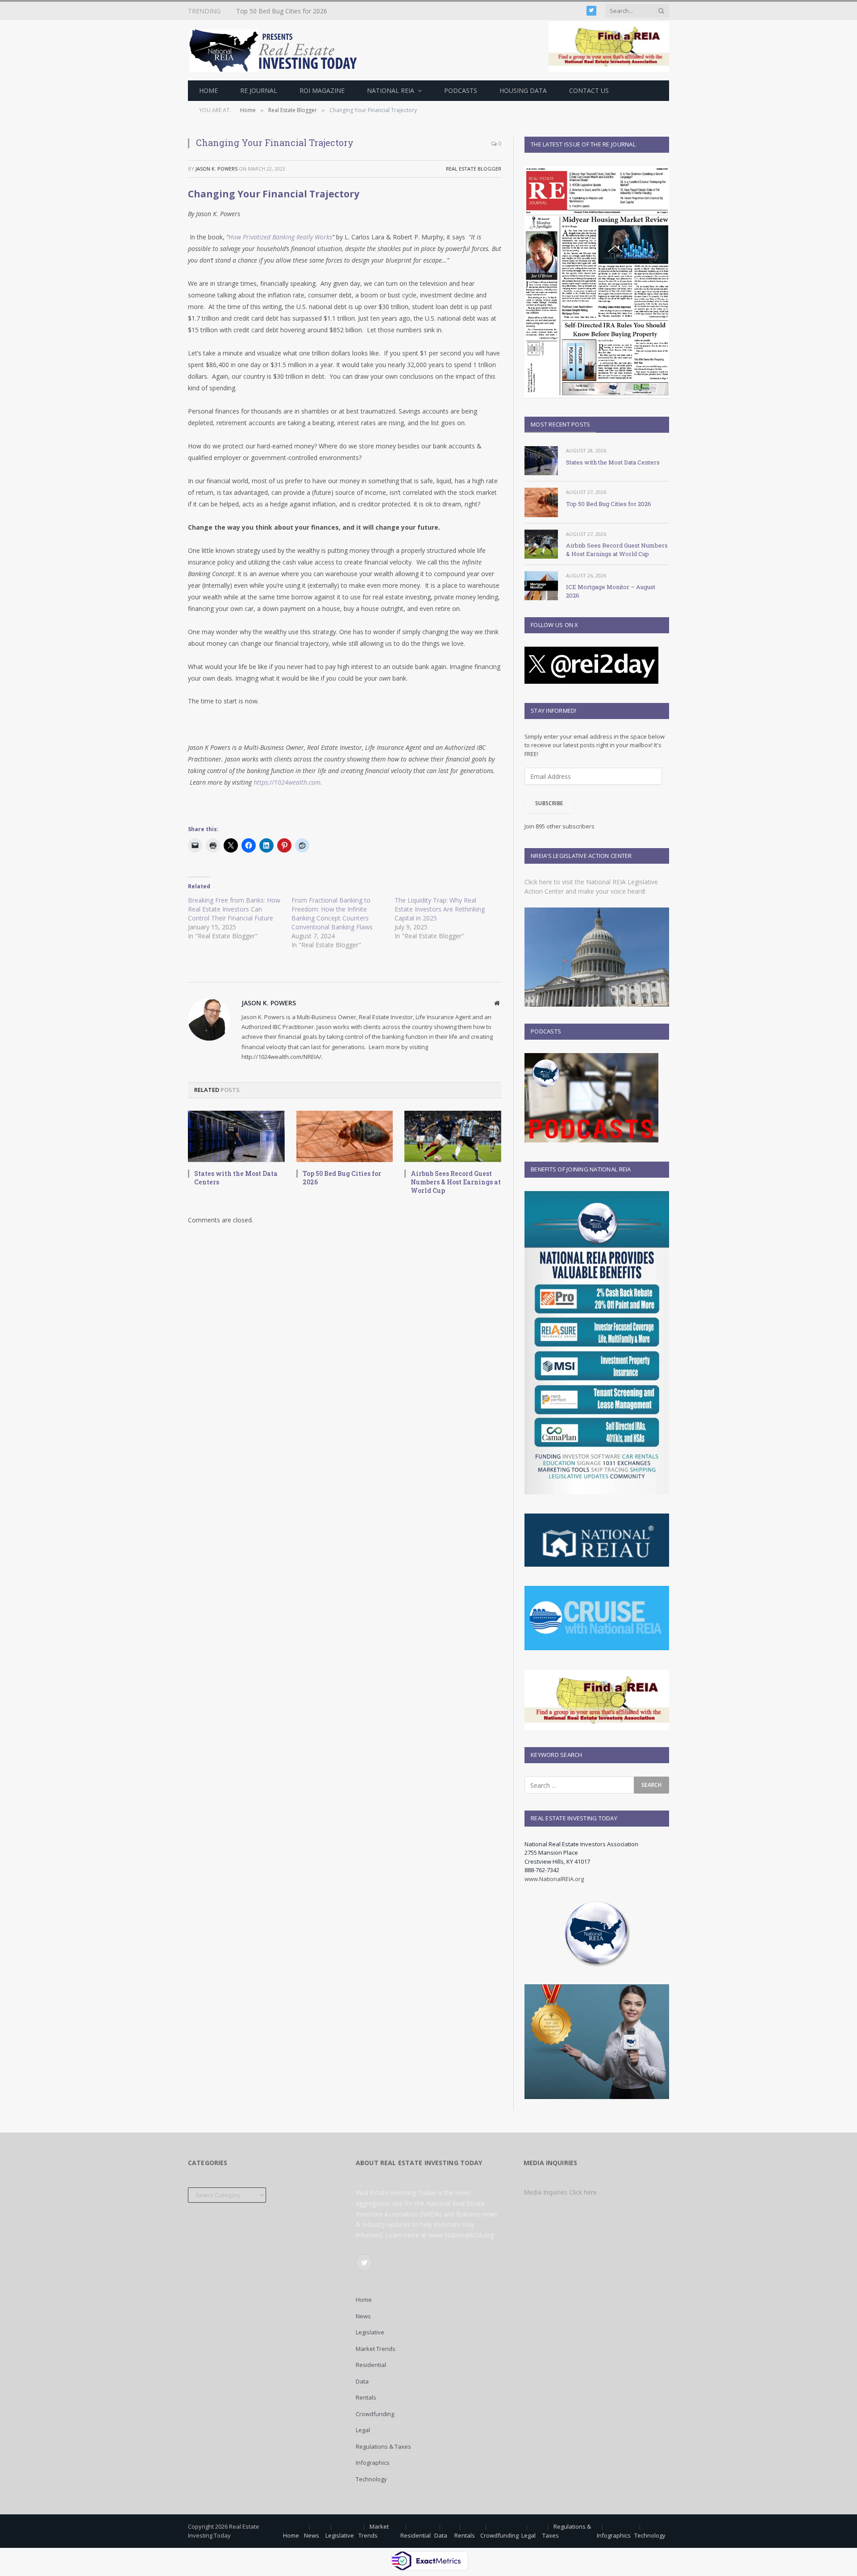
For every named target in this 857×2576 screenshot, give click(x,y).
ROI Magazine (322, 90)
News (363, 2316)
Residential (371, 2365)
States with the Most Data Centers (236, 1178)
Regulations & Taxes (383, 2446)
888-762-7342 (542, 1870)
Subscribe (549, 803)
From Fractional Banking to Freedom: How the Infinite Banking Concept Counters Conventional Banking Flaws (332, 914)
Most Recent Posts (560, 424)
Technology (371, 2479)
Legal (363, 2430)
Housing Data (523, 90)
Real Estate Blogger (474, 169)
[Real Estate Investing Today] (276, 50)
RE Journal (259, 90)
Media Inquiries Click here (560, 2192)
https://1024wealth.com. (288, 782)
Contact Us (589, 90)
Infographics (373, 2463)
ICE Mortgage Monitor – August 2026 (611, 591)
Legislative (370, 2332)
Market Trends (376, 2349)
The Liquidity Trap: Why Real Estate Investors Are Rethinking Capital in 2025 (440, 909)
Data (362, 2381)
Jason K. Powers (216, 169)
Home (208, 90)
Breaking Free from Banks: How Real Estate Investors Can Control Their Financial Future (234, 909)
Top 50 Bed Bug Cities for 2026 (282, 11)
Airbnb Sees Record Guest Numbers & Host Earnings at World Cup (456, 1182)
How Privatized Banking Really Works (280, 237)
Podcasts (461, 90)
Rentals (366, 2397)
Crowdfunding (375, 2414)
